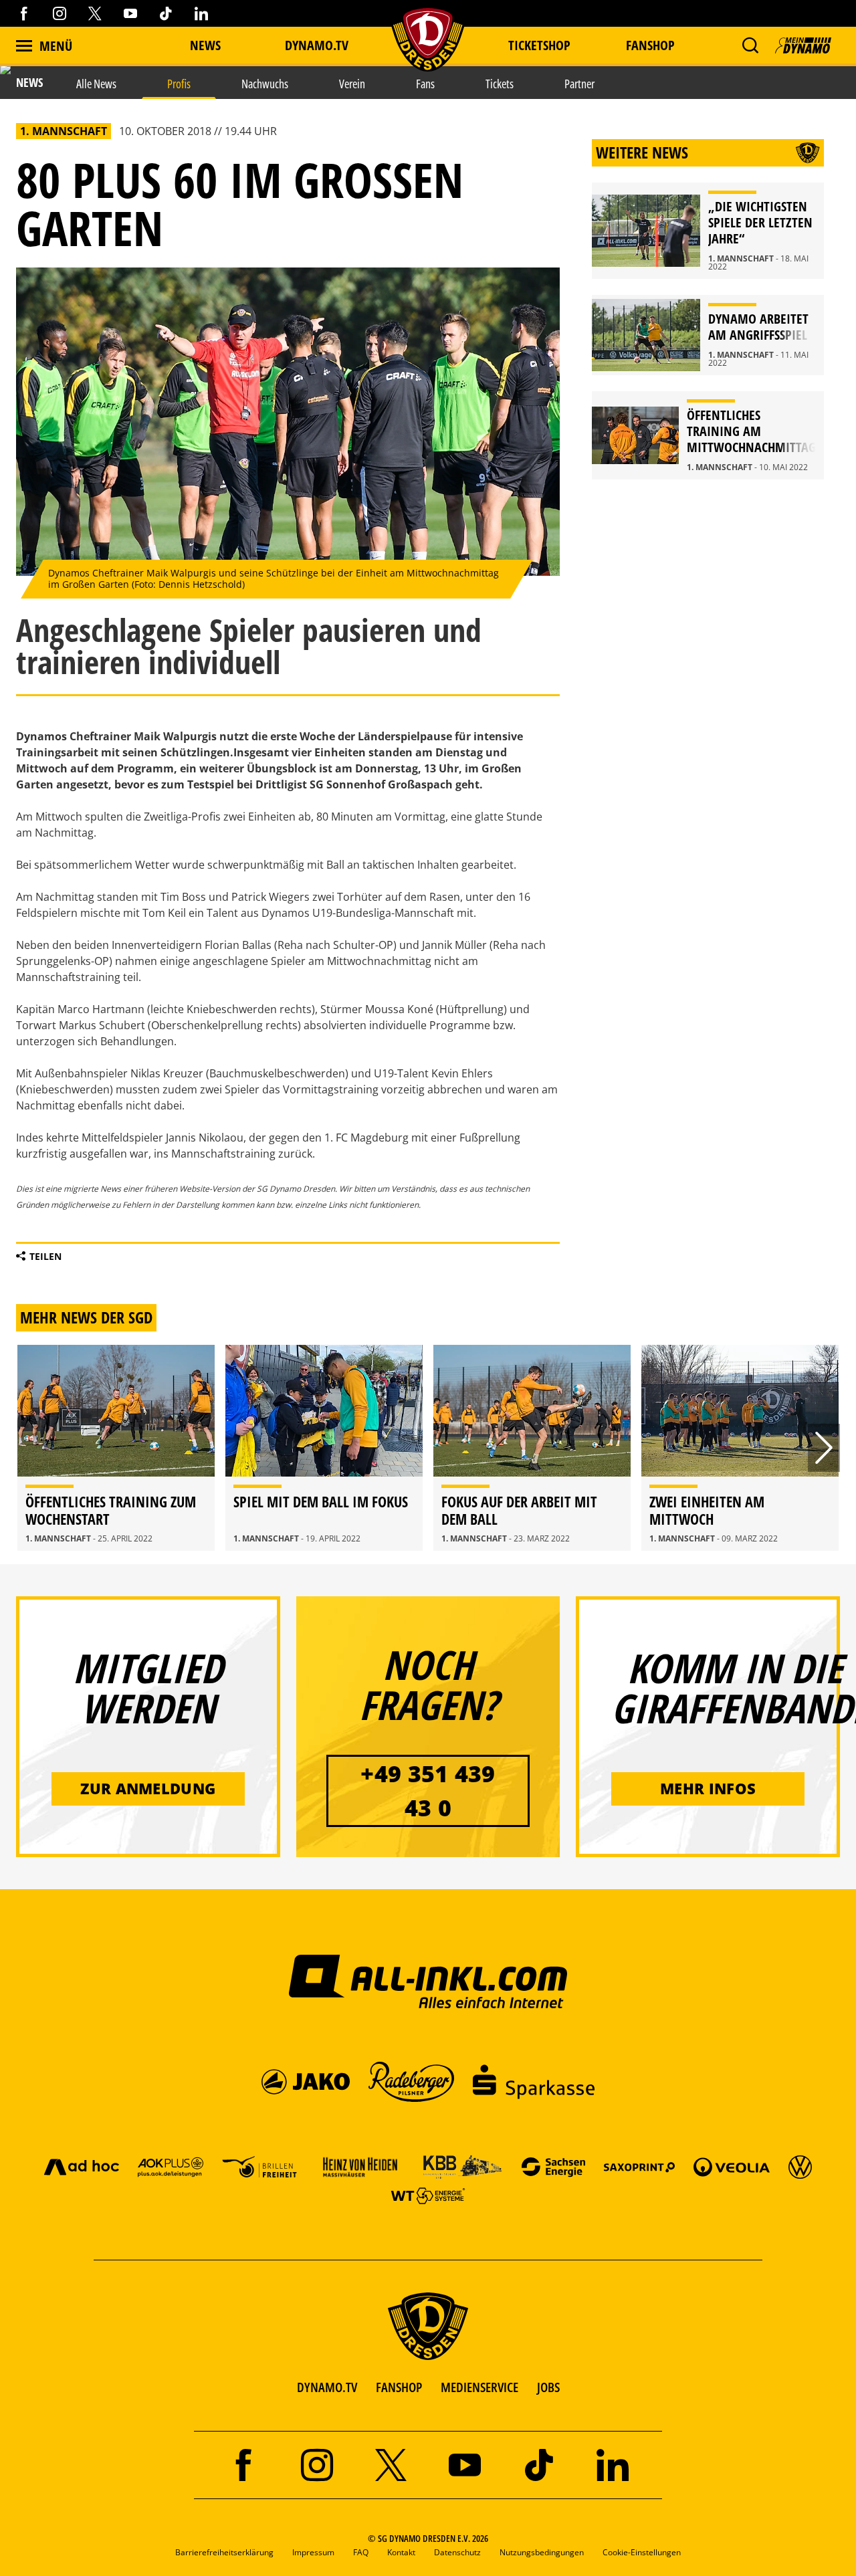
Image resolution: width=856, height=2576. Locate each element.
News (205, 45)
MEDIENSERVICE (479, 2387)
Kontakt (401, 2552)
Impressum (313, 2552)
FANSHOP (399, 2387)
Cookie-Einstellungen (642, 2552)
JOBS (548, 2387)
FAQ (361, 2552)
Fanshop (650, 45)
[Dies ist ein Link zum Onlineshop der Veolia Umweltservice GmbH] (732, 2166)
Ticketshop (539, 45)
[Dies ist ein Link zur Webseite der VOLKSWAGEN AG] (800, 2166)
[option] (116, 1448)
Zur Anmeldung (148, 1788)
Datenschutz (457, 2552)
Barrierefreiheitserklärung (224, 2552)
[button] (750, 45)
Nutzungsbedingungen (542, 2552)
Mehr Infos (708, 1788)
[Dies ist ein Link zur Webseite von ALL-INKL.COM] (428, 1981)
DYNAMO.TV (317, 45)
